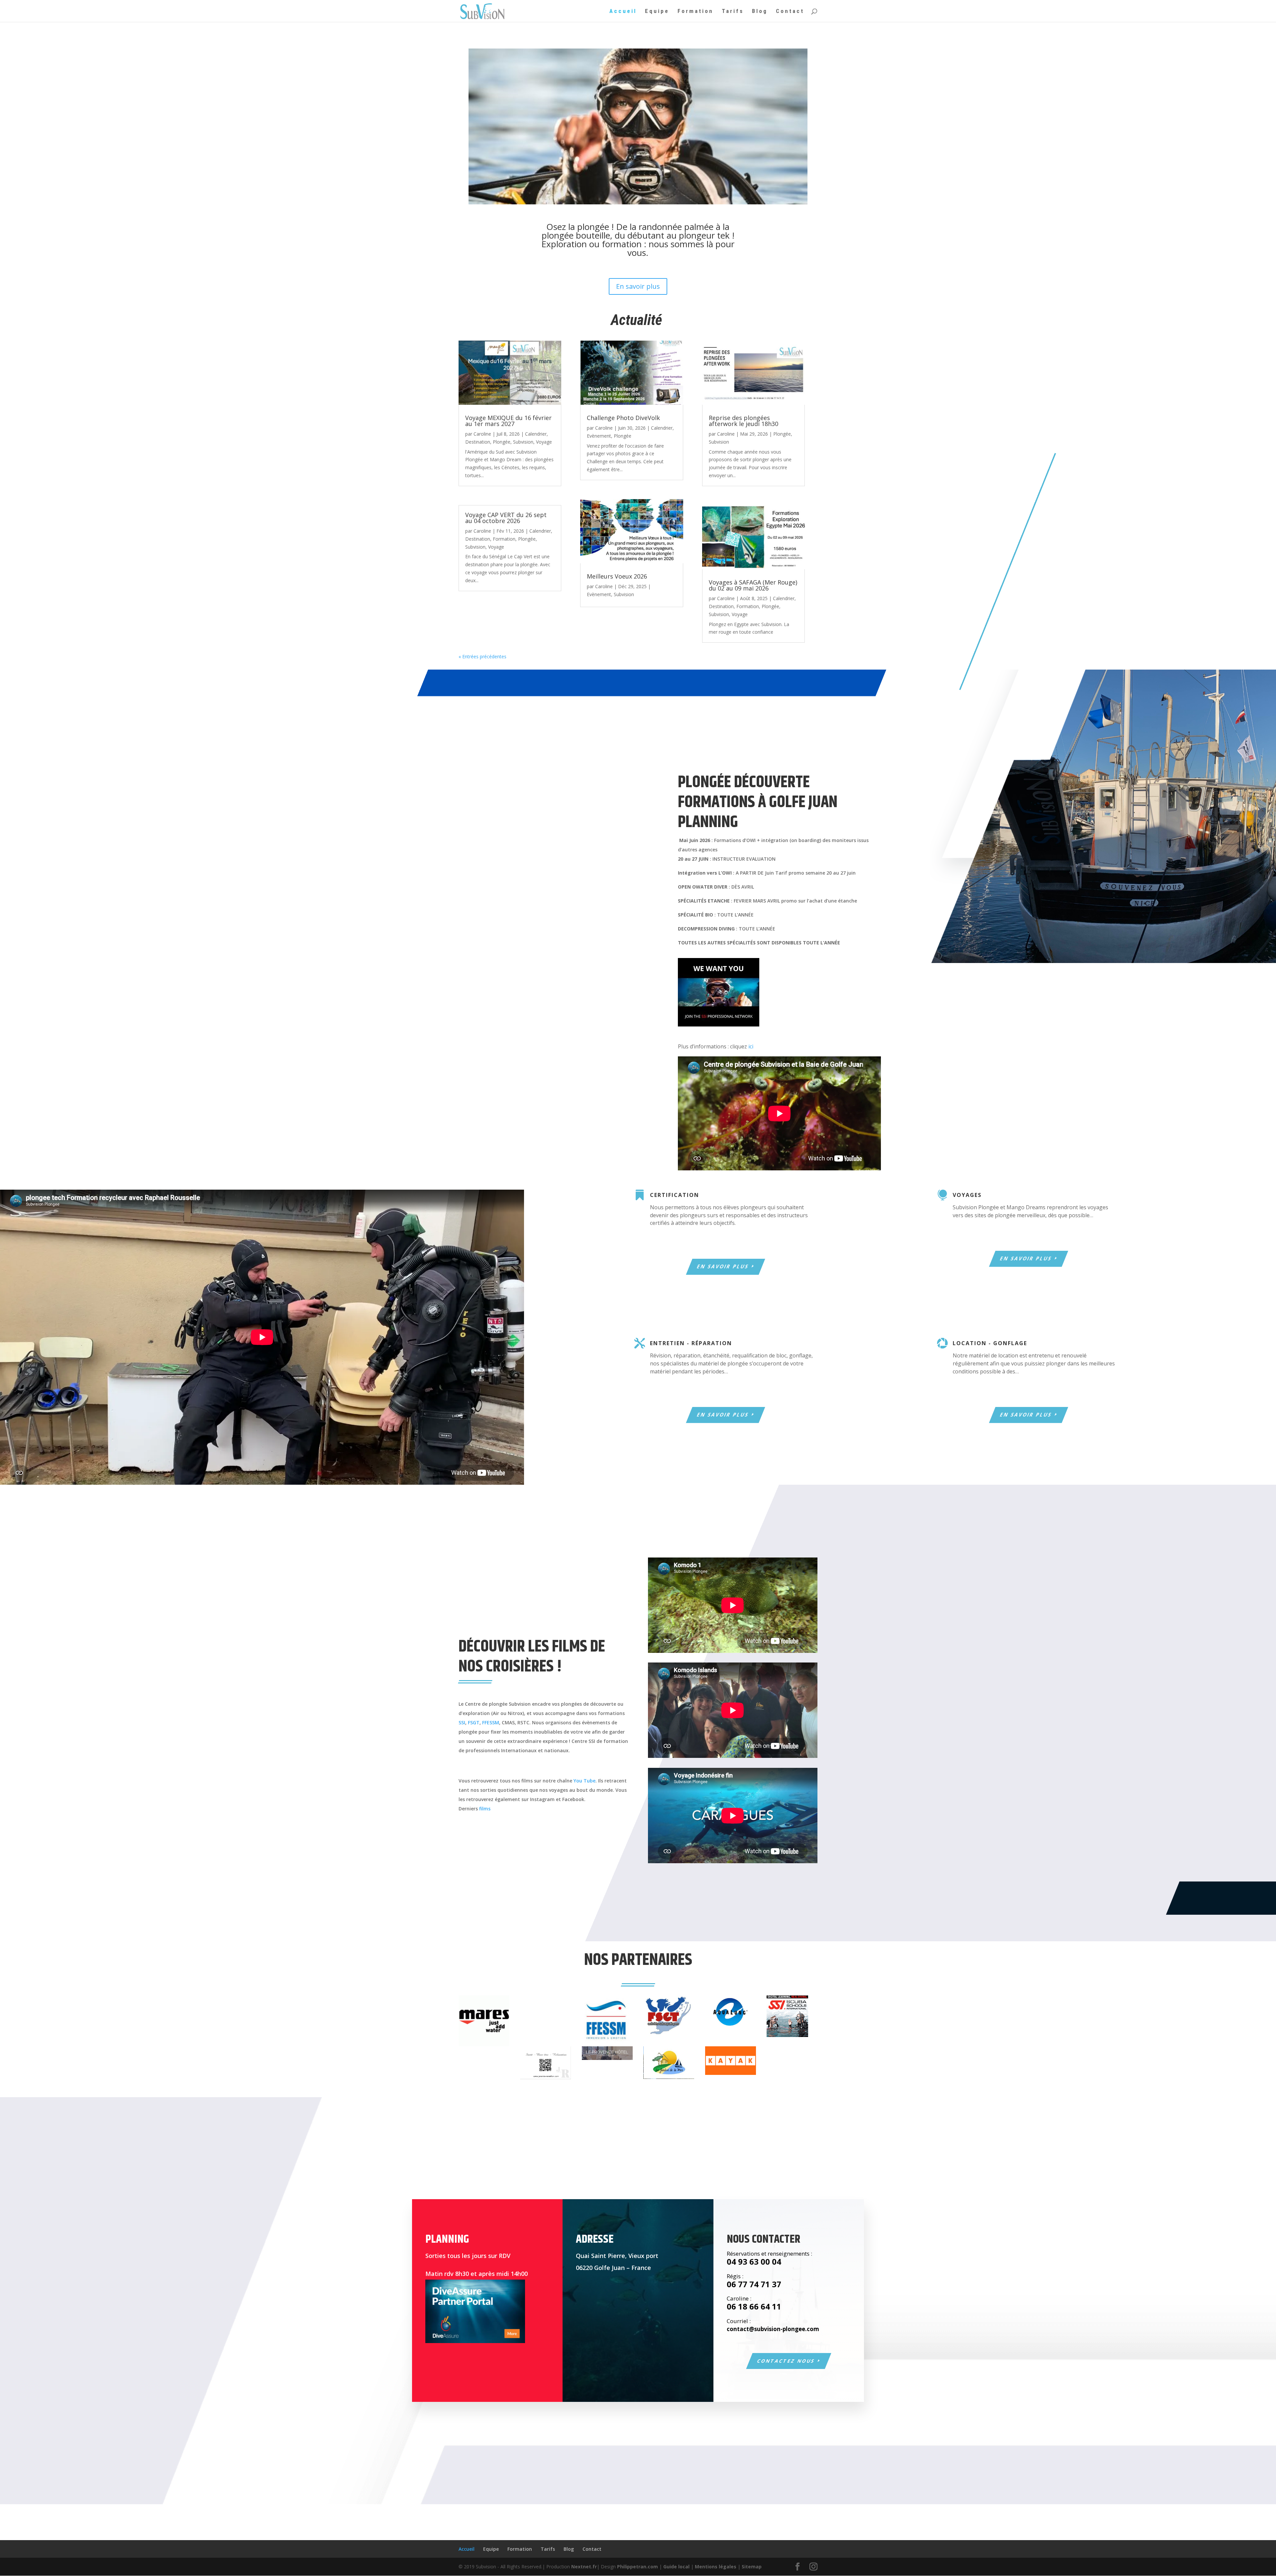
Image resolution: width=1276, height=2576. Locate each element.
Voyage (544, 442)
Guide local (676, 2567)
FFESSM (491, 1722)
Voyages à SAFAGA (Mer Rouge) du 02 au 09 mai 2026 (753, 585)
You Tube (585, 1781)
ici (751, 1046)
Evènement (599, 436)
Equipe (657, 11)
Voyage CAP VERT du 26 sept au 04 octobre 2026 (506, 518)
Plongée (502, 442)
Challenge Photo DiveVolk (623, 418)
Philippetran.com (638, 2567)
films (485, 1809)
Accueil (623, 11)
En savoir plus (638, 286)
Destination (478, 442)
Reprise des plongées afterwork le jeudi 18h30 (744, 421)
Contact (790, 11)
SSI (462, 1722)
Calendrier (536, 434)
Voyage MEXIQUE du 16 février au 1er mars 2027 (508, 421)
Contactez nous (786, 2361)
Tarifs (733, 11)
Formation (695, 11)
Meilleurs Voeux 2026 (617, 576)
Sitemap (752, 2567)
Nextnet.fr (584, 2567)
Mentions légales (716, 2567)
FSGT (474, 1722)
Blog (760, 11)
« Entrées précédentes (482, 656)
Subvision (523, 442)
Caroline (482, 434)
